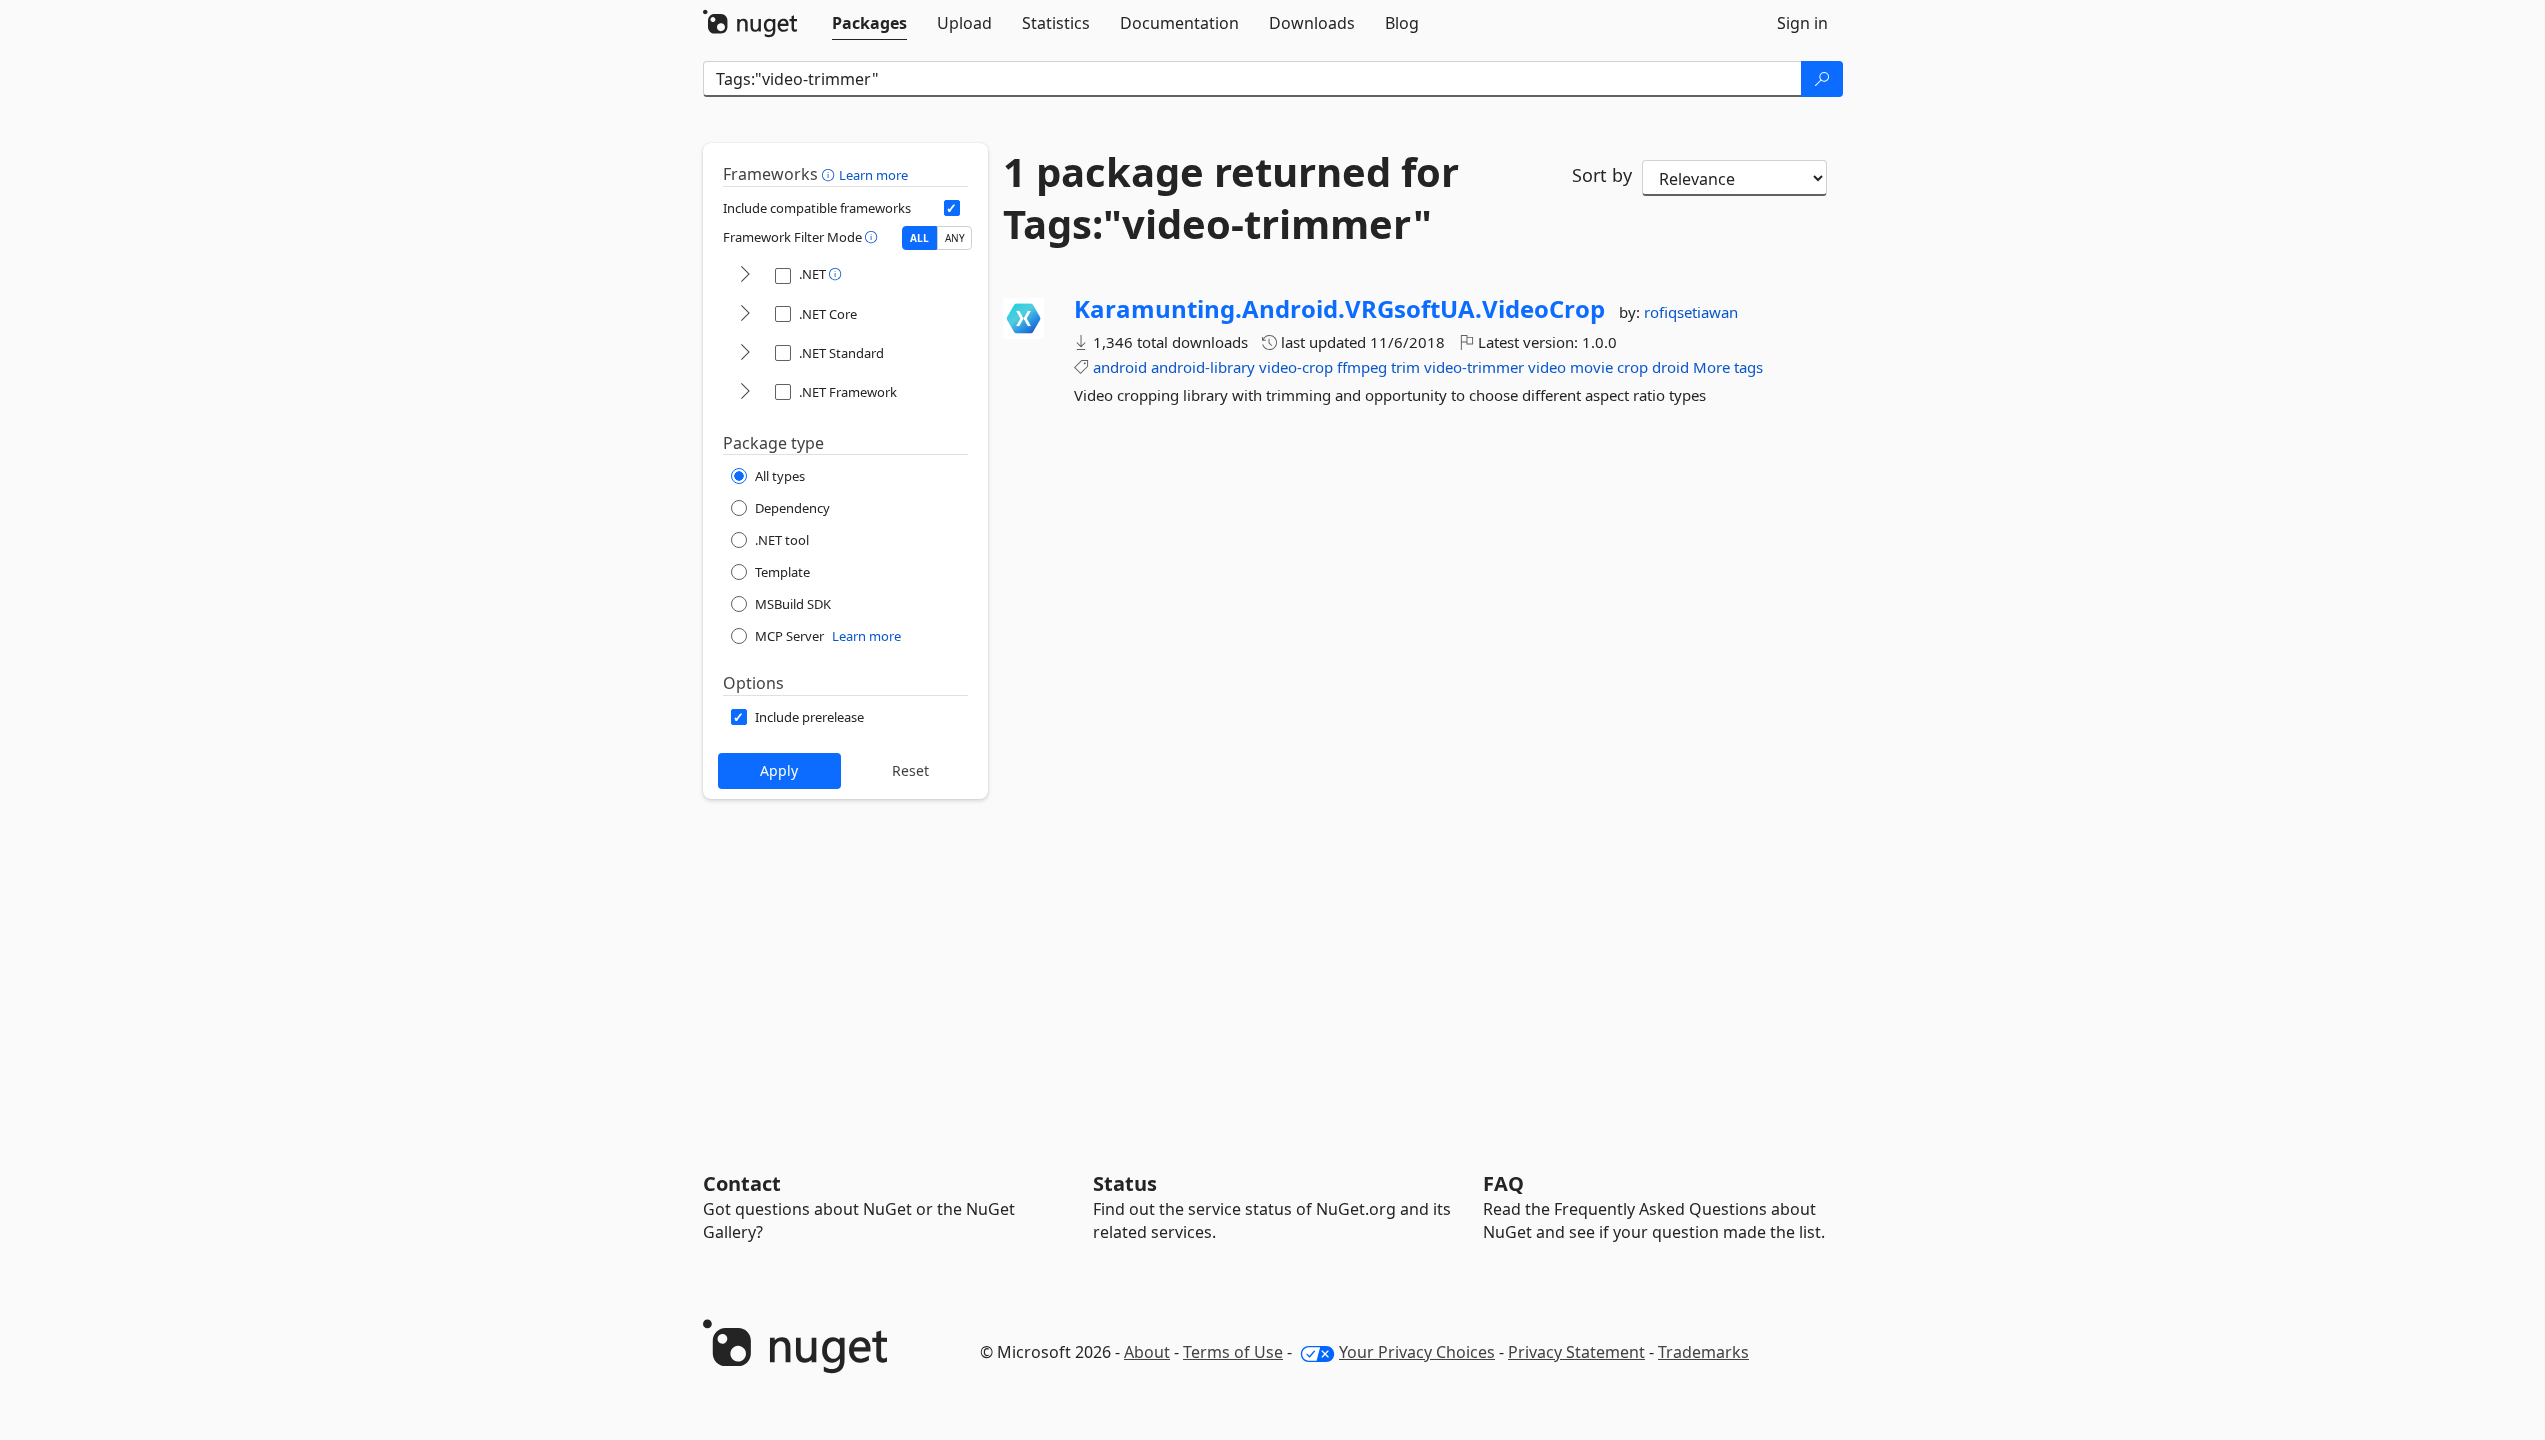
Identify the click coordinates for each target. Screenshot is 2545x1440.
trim (1405, 367)
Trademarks (1703, 1352)
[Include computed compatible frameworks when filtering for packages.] (952, 208)
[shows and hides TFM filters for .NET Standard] (745, 353)
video (1547, 367)
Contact (742, 1183)
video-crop (1296, 367)
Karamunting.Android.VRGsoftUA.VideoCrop (1339, 309)
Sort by (1602, 175)
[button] (830, 174)
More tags (1728, 367)
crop (1632, 367)
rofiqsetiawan (1691, 312)
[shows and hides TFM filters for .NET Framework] (745, 392)
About (1147, 1352)
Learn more (873, 175)
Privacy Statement (1576, 1352)
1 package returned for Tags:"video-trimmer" (1231, 198)
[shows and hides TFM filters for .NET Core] (745, 314)
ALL (919, 238)
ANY (955, 238)
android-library (1203, 367)
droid (1670, 367)
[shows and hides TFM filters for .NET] (745, 275)
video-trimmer (1474, 367)
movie (1591, 367)
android (1120, 367)
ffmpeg (1362, 367)
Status (1125, 1183)
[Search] (1822, 79)
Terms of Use (1233, 1352)
